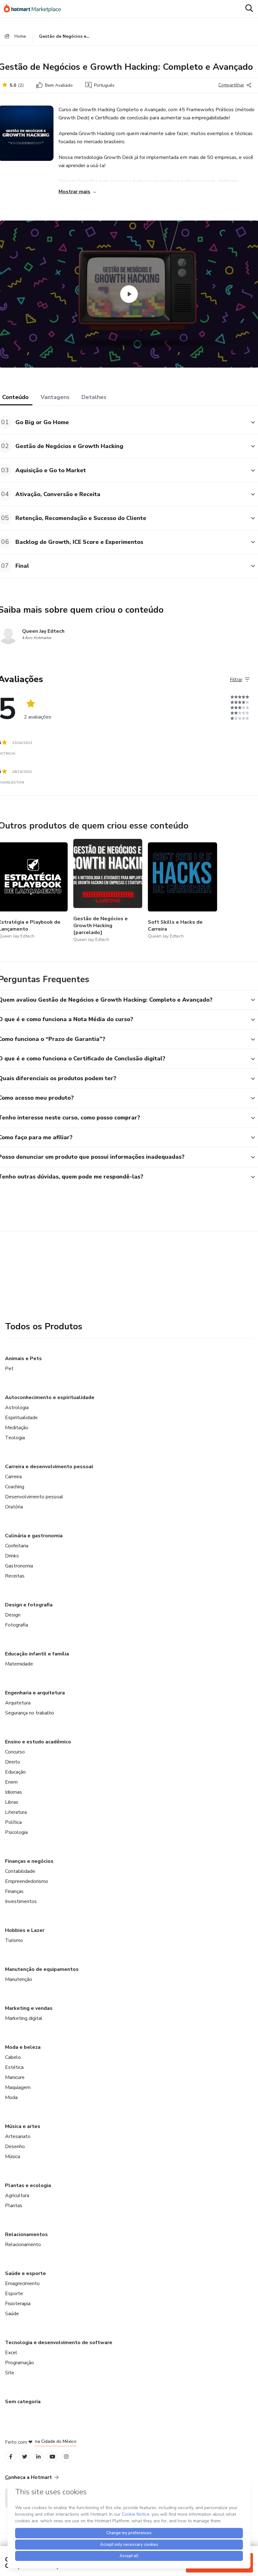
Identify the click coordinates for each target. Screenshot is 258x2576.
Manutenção (19, 1979)
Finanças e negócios (29, 1861)
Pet (9, 1369)
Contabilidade (20, 1871)
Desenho (15, 2147)
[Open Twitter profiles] (25, 2457)
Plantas (14, 2206)
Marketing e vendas (29, 2008)
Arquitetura (18, 1703)
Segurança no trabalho (30, 1713)
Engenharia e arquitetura (35, 1693)
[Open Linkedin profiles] (38, 2457)
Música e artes (23, 2126)
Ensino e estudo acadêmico (38, 1742)
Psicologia (16, 1832)
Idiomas (14, 1792)
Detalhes (94, 397)
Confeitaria (17, 1546)
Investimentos (21, 1901)
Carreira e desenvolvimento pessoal (49, 1467)
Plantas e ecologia (28, 2185)
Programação (20, 2363)
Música (13, 2157)
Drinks (12, 1556)
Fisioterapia (18, 2304)
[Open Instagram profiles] (66, 2457)
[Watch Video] (129, 294)
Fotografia (17, 1625)
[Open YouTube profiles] (52, 2457)
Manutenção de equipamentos (42, 1969)
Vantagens (55, 397)
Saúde (12, 2314)
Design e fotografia (29, 1605)
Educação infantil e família (37, 1654)
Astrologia (17, 1408)
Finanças (14, 1891)
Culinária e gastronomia (34, 1536)
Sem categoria (23, 2402)
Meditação (17, 1428)
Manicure (15, 2077)
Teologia (15, 1438)
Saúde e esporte (25, 2273)
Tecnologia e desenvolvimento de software (59, 2343)
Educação (15, 1772)
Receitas (15, 1576)
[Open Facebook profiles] (11, 2457)
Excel (11, 2353)
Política (13, 1822)
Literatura (16, 1812)
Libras (12, 1802)
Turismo (14, 1940)
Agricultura (17, 2196)
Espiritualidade (21, 1418)
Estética (14, 2067)
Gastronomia (19, 1566)
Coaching (15, 1487)
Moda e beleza (23, 2047)
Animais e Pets (23, 1359)
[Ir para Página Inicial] (35, 9)
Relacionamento (23, 2245)
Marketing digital (24, 2018)
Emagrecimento (22, 2283)
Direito (13, 1762)
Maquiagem (18, 2087)
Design (13, 1615)
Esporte (14, 2294)
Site (10, 2373)
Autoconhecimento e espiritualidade (50, 1397)
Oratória (14, 1507)
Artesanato (18, 2136)
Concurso (15, 1752)
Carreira (13, 1477)
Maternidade (19, 1664)
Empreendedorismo (27, 1881)
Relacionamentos (26, 2234)
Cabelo (13, 2057)
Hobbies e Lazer (25, 1930)
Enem (11, 1782)
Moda (11, 2097)
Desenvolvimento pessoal (34, 1497)
